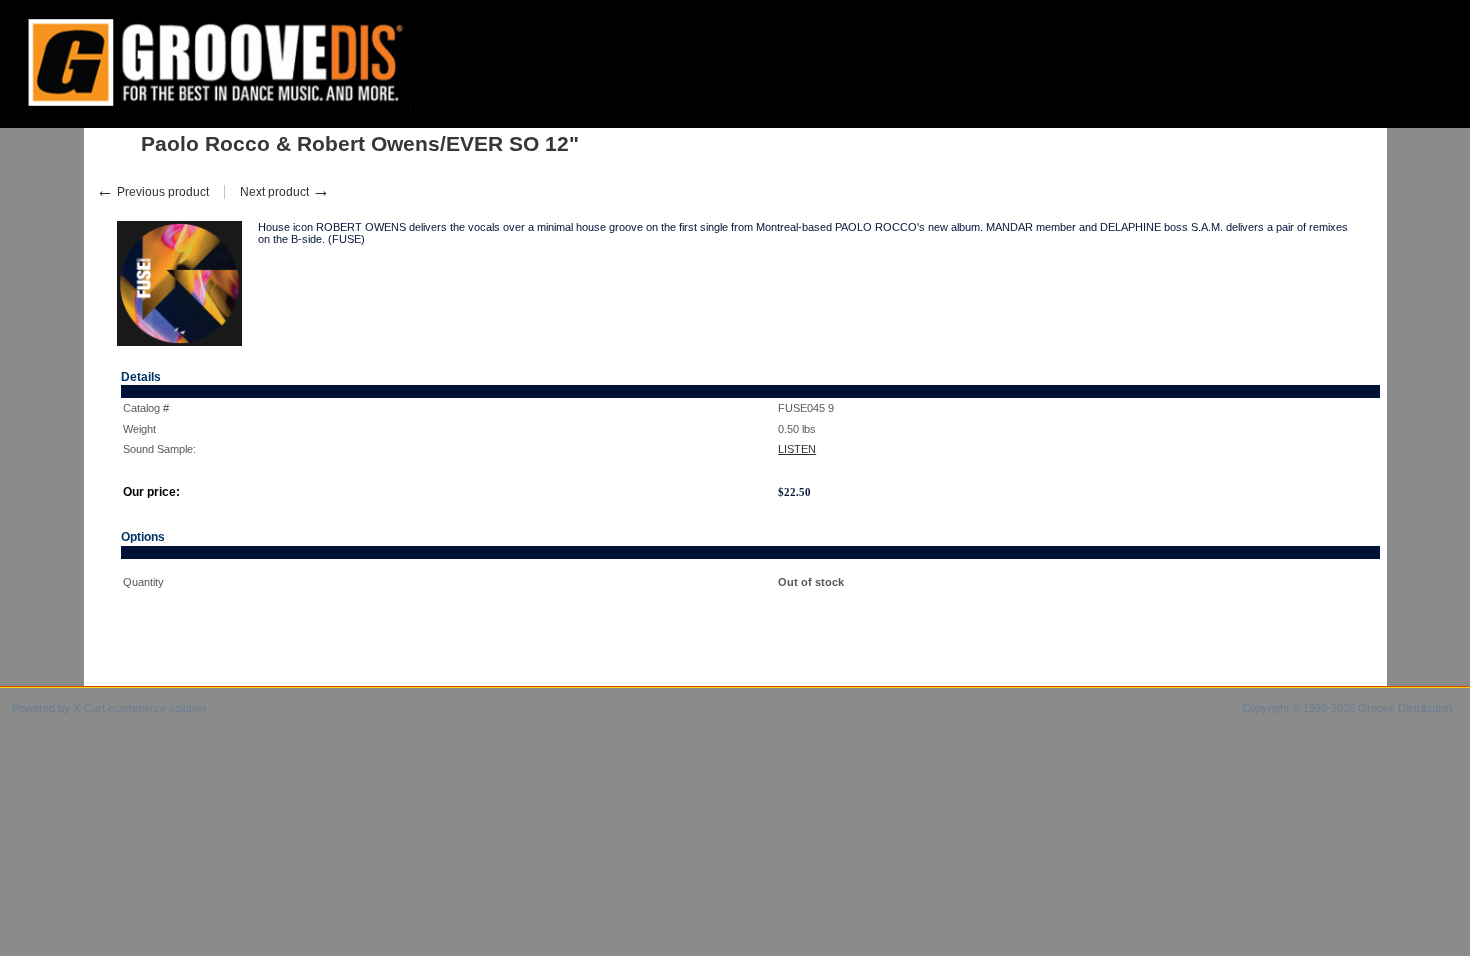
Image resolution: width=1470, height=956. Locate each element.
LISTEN (797, 449)
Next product (285, 192)
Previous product (152, 192)
